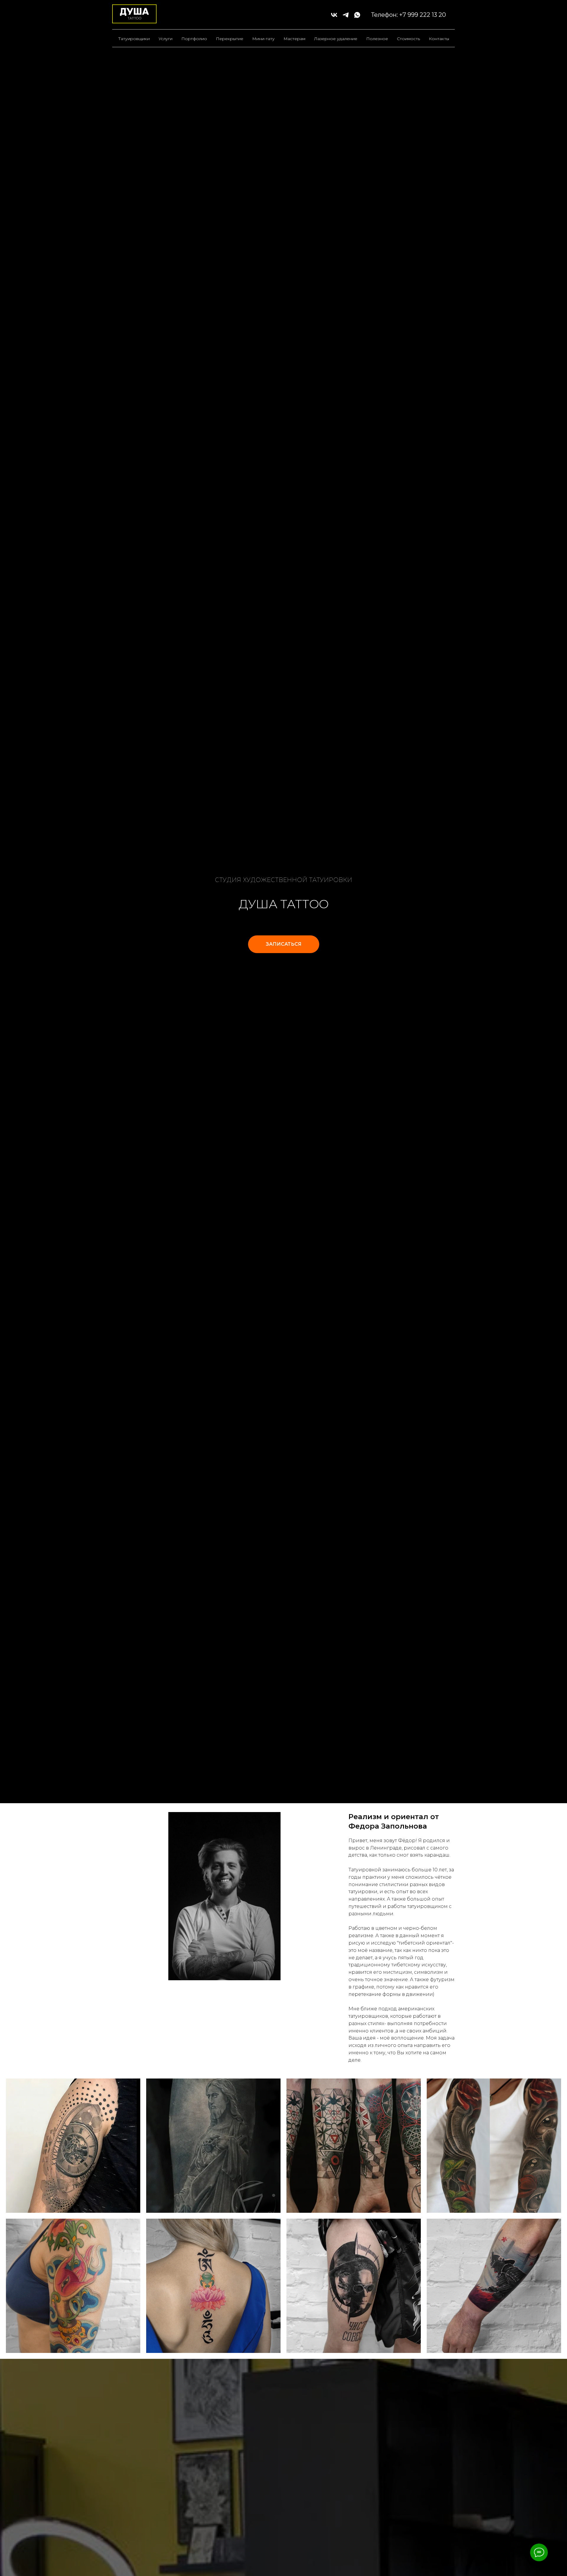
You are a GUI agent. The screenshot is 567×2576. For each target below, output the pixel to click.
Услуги (166, 39)
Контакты (439, 39)
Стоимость (408, 39)
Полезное (377, 39)
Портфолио (194, 39)
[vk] (334, 15)
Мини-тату (263, 39)
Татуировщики (134, 39)
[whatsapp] (357, 15)
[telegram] (346, 15)
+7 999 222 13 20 (423, 15)
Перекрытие (230, 39)
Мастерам (294, 39)
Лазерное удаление (336, 39)
